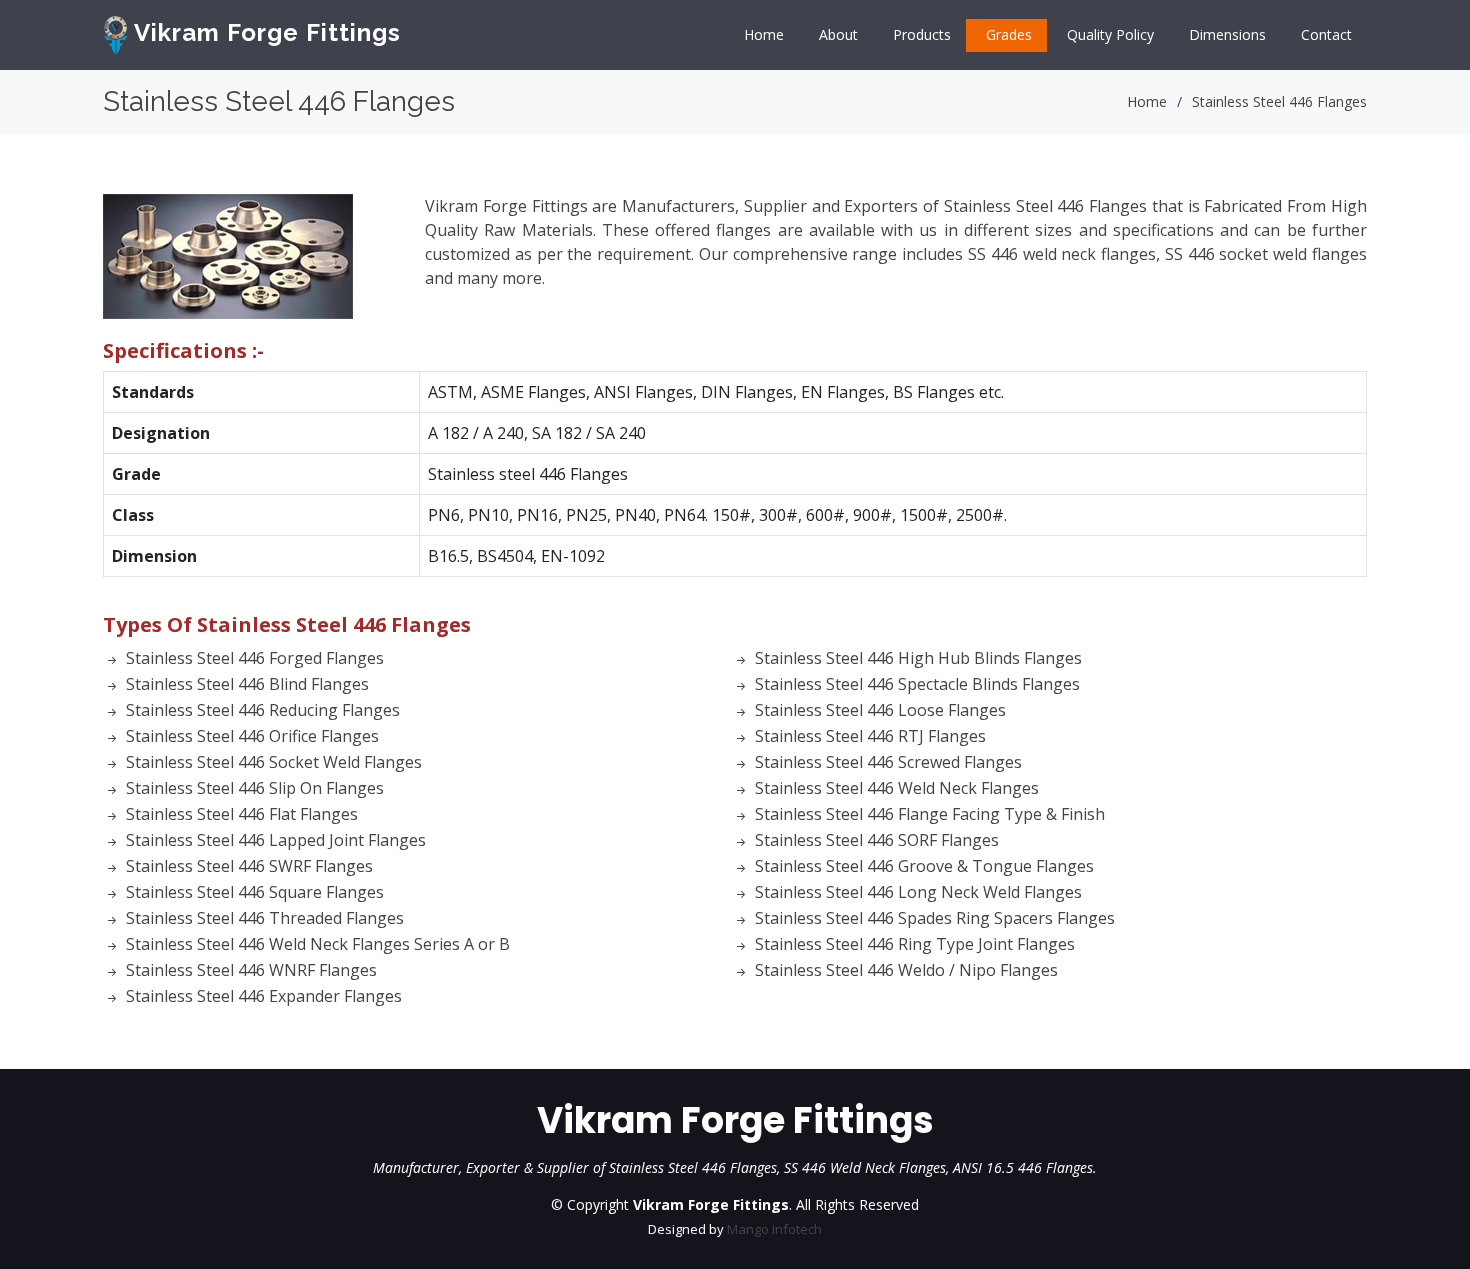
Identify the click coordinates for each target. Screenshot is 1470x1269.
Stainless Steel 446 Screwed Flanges (888, 762)
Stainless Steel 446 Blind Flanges (247, 684)
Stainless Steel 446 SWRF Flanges (249, 866)
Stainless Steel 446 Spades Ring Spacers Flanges (935, 918)
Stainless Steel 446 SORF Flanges (877, 840)
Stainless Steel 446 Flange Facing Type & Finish (930, 814)
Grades (1009, 34)
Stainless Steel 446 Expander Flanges (264, 996)
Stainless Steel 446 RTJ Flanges (870, 736)
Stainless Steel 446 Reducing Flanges (263, 710)
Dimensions (1227, 34)
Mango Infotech (774, 1229)
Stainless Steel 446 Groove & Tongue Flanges (924, 866)
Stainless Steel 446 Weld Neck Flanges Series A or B (318, 944)
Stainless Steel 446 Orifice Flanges (252, 736)
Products (922, 34)
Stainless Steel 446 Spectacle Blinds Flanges (917, 684)
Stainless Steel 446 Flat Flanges (242, 814)
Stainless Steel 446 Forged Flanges (255, 658)
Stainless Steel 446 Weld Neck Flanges (897, 788)
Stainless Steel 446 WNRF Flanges (251, 970)
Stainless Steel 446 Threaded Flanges (265, 918)
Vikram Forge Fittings (264, 32)
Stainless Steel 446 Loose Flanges (880, 710)
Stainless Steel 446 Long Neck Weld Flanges (918, 892)
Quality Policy (1110, 34)
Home (764, 34)
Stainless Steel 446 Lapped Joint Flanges (276, 840)
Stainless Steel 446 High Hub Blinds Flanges (918, 658)
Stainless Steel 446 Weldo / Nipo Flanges (906, 970)
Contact (1326, 34)
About (838, 34)
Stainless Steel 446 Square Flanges (255, 892)
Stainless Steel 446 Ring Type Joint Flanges (915, 944)
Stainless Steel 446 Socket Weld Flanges (274, 762)
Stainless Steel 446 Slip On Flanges (255, 788)
